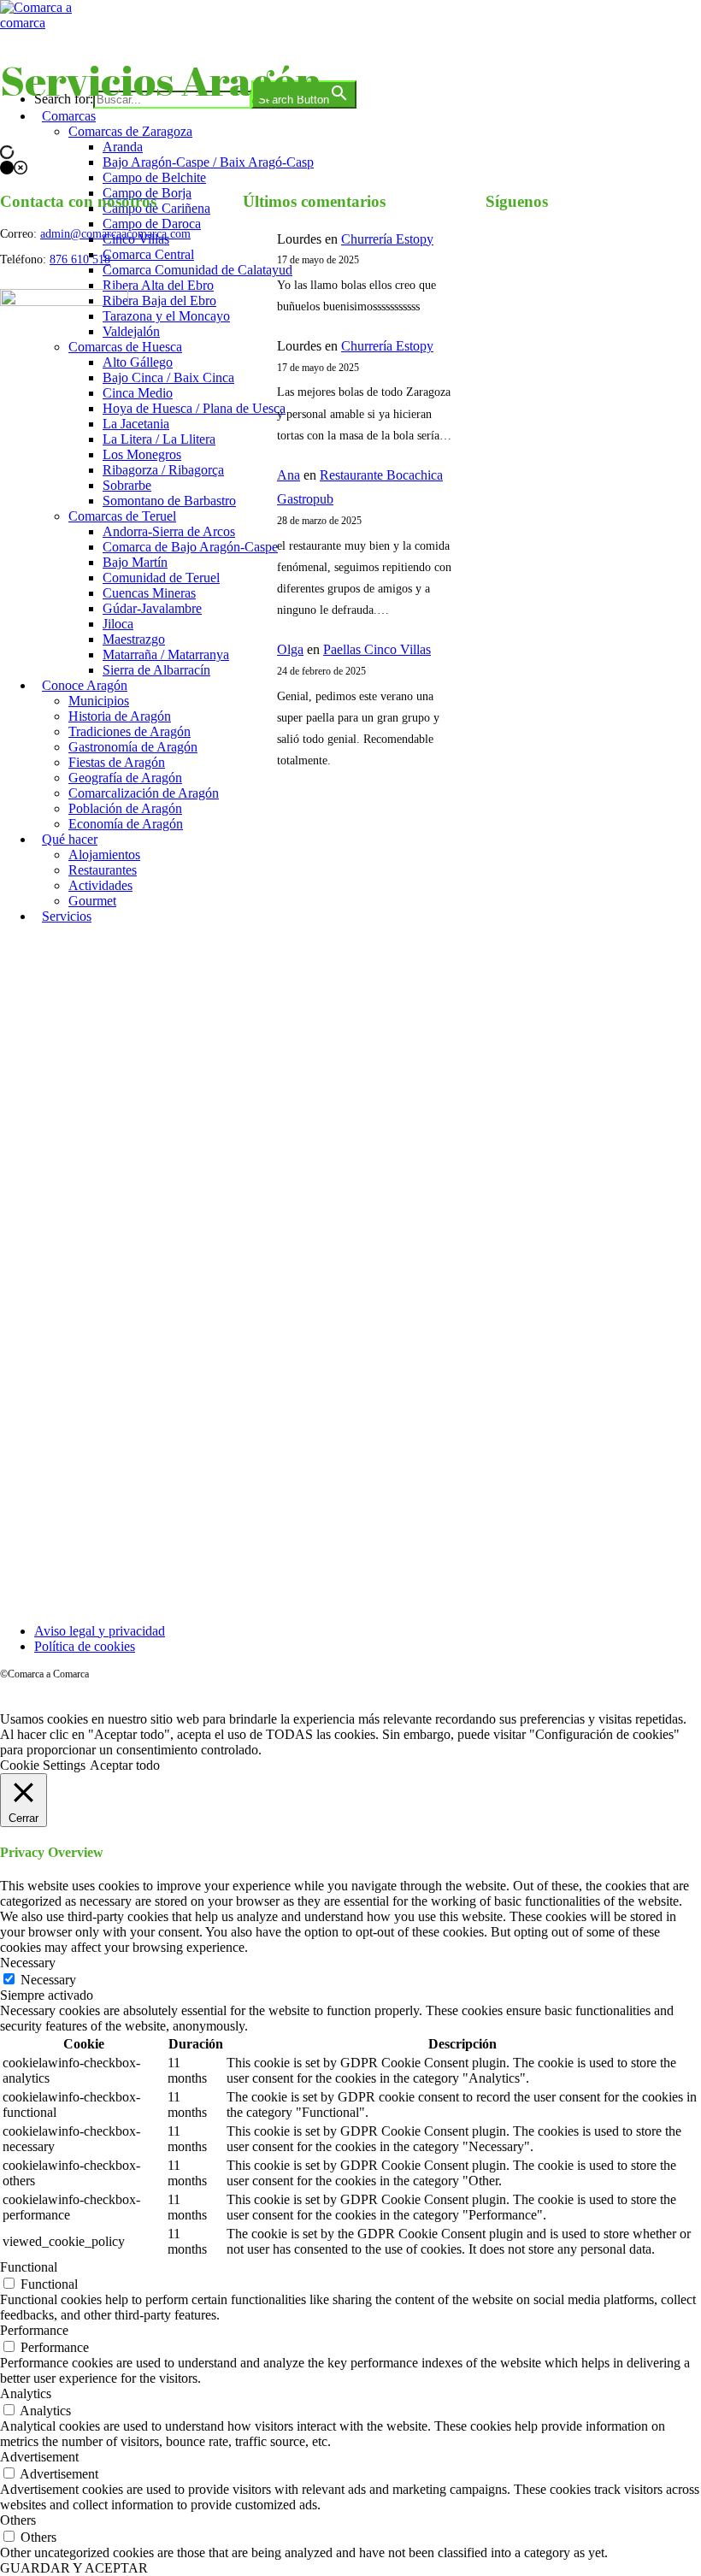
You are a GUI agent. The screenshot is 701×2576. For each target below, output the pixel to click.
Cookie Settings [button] (43, 1765)
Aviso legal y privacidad (100, 1631)
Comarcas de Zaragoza (130, 131)
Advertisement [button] (39, 2457)
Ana (289, 475)
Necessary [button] (28, 1963)
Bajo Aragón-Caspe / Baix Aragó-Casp (208, 162)
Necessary (48, 1980)
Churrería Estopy (387, 239)
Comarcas (69, 116)
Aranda (123, 147)
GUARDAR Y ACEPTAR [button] (74, 2568)
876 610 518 (80, 259)
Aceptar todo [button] (125, 1765)
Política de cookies (85, 1646)
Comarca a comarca (93, 55)
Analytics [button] (26, 2393)
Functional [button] (29, 2267)
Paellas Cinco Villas (377, 649)
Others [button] (18, 2520)
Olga (290, 649)
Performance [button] (34, 2330)
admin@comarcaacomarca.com (115, 234)
